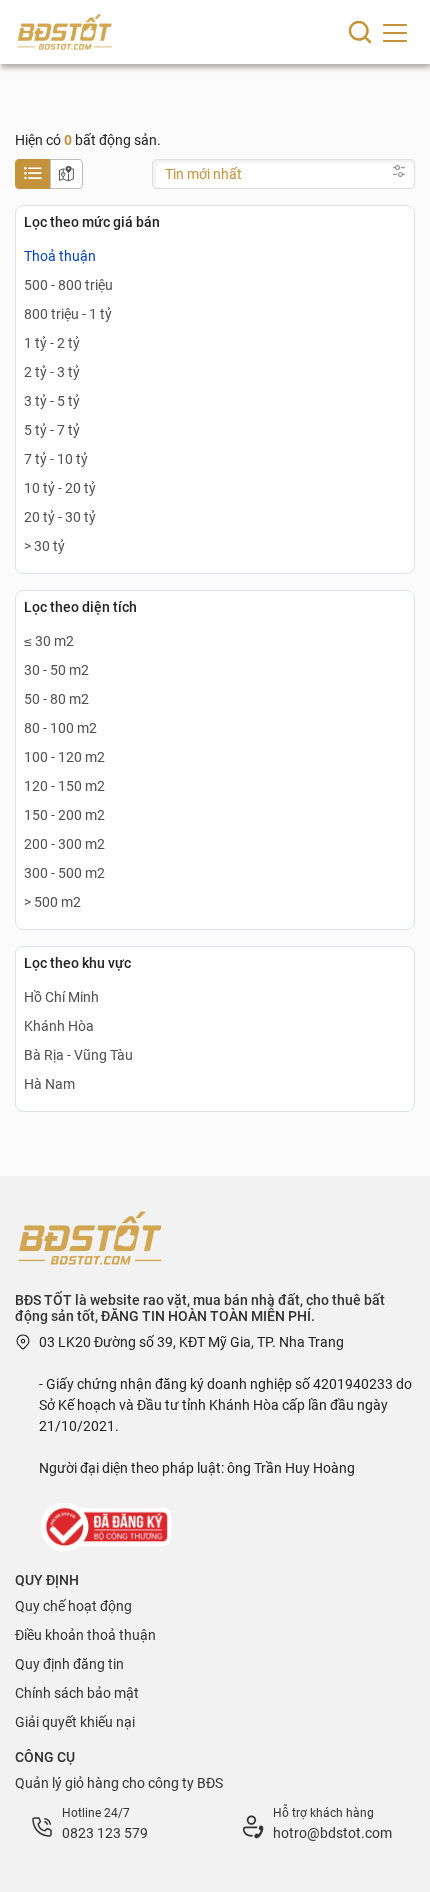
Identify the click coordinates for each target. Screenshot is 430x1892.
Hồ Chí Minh (61, 997)
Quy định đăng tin (69, 1664)
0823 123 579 (105, 1833)
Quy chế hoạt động (73, 1606)
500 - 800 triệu (68, 285)
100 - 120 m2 (64, 757)
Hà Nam (49, 1084)
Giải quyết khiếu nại (75, 1722)
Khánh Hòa (59, 1026)
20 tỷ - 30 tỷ (60, 517)
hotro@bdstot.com (332, 1833)
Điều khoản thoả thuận (85, 1635)
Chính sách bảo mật (77, 1693)
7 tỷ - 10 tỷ (56, 459)
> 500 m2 (52, 902)
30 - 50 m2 (56, 670)
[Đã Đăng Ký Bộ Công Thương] (108, 1526)
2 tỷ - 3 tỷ (52, 372)
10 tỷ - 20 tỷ (60, 488)
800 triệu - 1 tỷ (68, 314)
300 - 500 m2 (64, 873)
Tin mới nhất (203, 174)
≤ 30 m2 (49, 641)
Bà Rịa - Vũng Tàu (78, 1055)
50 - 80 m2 (56, 699)
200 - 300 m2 (64, 844)
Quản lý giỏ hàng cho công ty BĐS (119, 1783)
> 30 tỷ (44, 546)
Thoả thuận (60, 256)
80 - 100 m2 (60, 728)
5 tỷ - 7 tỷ (52, 430)
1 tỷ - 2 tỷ (52, 343)
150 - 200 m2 (64, 815)
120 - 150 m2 (64, 786)
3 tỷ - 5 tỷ (52, 401)
